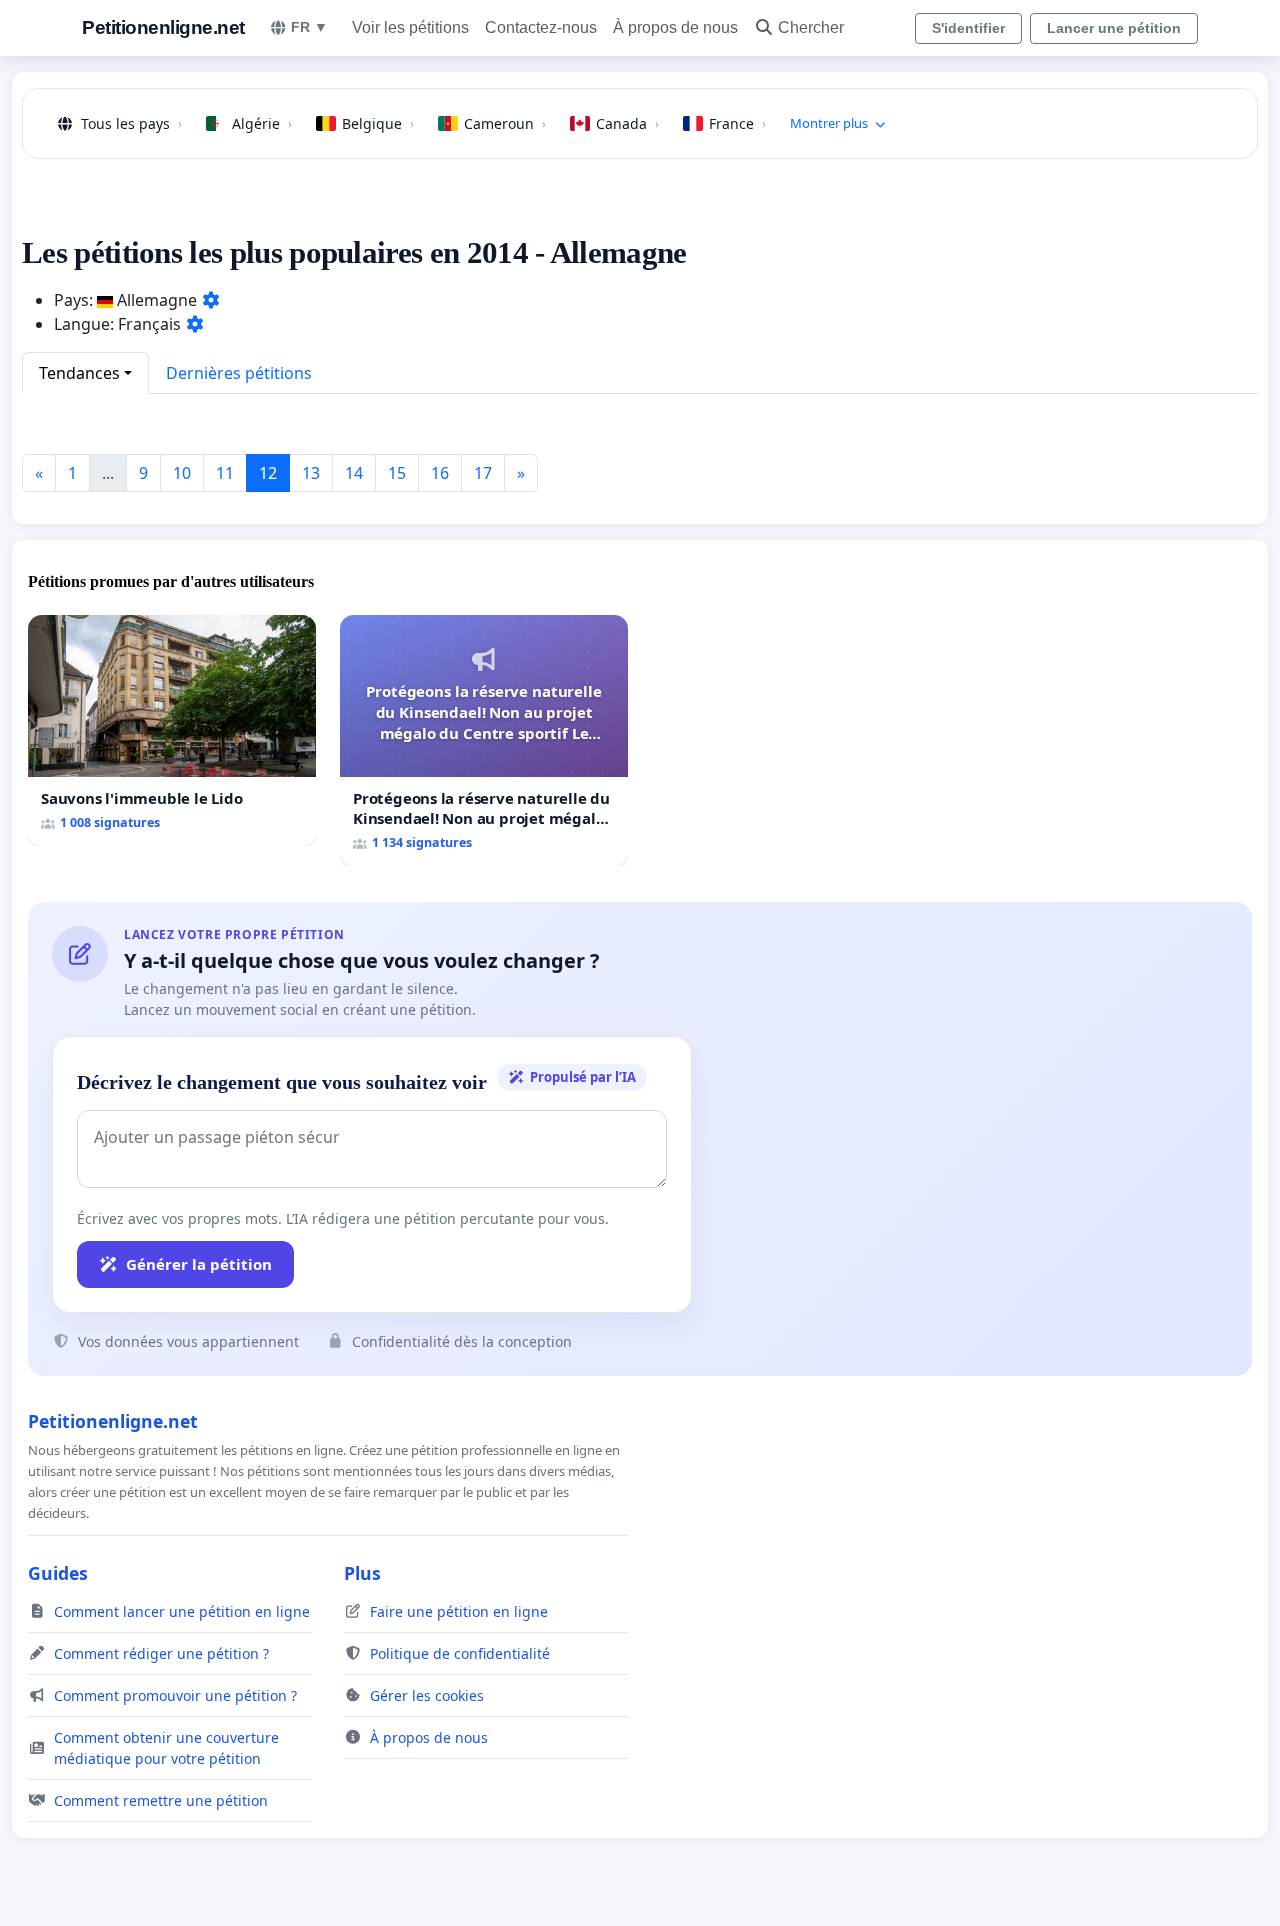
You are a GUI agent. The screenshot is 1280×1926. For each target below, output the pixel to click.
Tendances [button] (79, 373)
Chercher (811, 27)
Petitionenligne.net (163, 27)
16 (440, 473)
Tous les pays (131, 123)
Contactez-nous (541, 27)
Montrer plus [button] (829, 123)
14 (354, 473)
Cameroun (505, 123)
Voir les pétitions (410, 27)
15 (397, 473)
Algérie (262, 123)
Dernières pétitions (239, 373)
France (737, 123)
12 (268, 473)
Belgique (378, 123)
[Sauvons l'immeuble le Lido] (172, 730)
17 (483, 473)
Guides (58, 1573)
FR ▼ (309, 27)
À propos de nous (675, 27)
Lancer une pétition (1114, 28)
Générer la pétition (199, 1264)
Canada (627, 123)
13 (311, 473)
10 (182, 473)
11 (225, 473)
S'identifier (968, 28)
